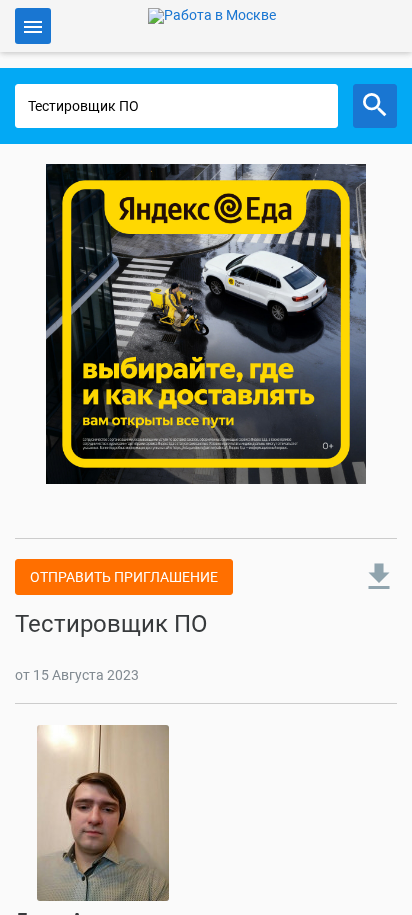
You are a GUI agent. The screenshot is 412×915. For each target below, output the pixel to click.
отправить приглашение (124, 577)
